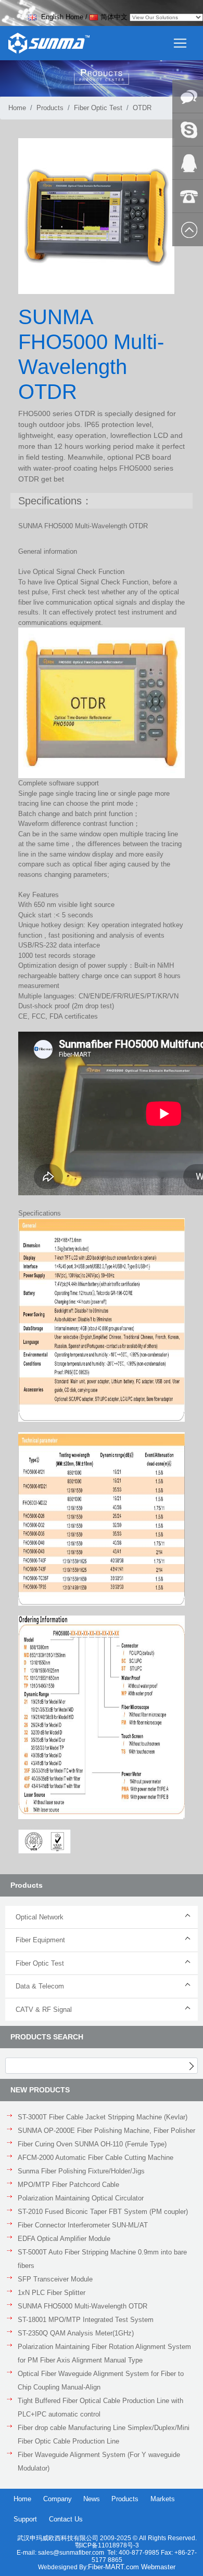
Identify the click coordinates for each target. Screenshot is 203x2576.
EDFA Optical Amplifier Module (64, 2239)
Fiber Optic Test (98, 108)
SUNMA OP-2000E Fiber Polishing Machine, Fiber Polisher (106, 2131)
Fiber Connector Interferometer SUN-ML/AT (83, 2225)
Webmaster (158, 2567)
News (92, 2499)
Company (58, 2499)
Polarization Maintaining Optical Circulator (81, 2198)
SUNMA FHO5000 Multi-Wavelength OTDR (83, 2306)
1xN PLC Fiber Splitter (52, 2293)
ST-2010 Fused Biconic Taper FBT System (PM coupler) (103, 2212)
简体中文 (114, 17)
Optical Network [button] (40, 1917)
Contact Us (66, 2519)
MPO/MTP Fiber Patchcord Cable (68, 2185)
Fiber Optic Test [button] (40, 1963)
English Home (61, 17)
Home (17, 108)
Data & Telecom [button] (40, 1986)
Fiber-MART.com (115, 2567)
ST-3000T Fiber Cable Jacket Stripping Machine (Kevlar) (103, 2117)
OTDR (142, 108)
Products (50, 108)
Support (25, 2519)
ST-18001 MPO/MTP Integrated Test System (86, 2320)
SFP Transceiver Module (55, 2279)
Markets (163, 2499)
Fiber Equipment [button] (40, 1940)
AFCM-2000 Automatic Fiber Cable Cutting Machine (96, 2158)
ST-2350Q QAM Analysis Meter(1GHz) (76, 2333)
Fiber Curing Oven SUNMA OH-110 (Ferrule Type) (92, 2144)
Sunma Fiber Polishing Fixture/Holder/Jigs (81, 2171)
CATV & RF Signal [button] (44, 2010)
